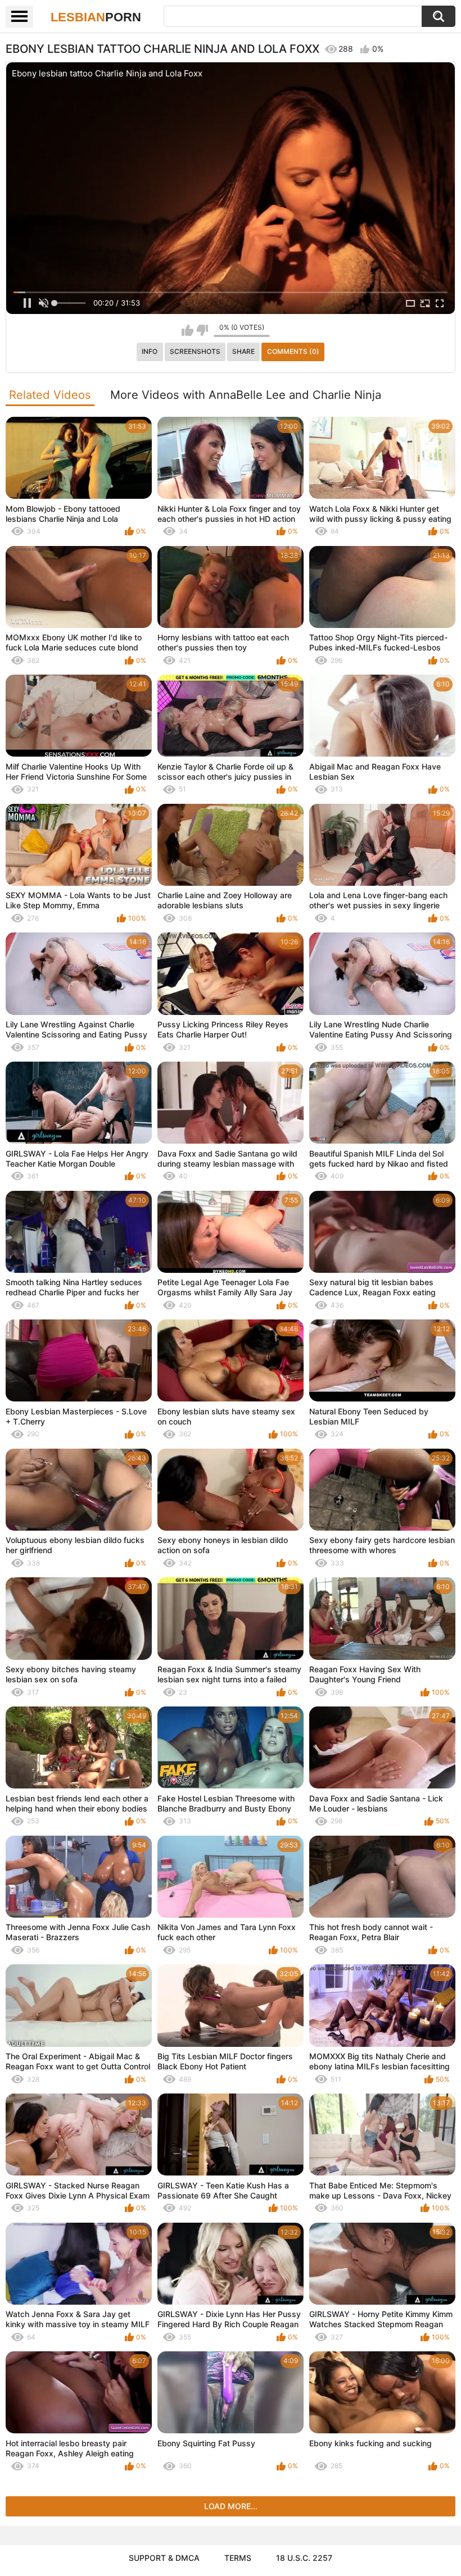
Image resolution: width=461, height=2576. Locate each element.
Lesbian (96, 17)
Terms (238, 2558)
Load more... (231, 2506)
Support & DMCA (164, 2558)
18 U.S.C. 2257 (304, 2558)
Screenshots (195, 351)
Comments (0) (293, 351)
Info (150, 351)
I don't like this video (202, 330)
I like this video (187, 330)
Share (243, 351)
